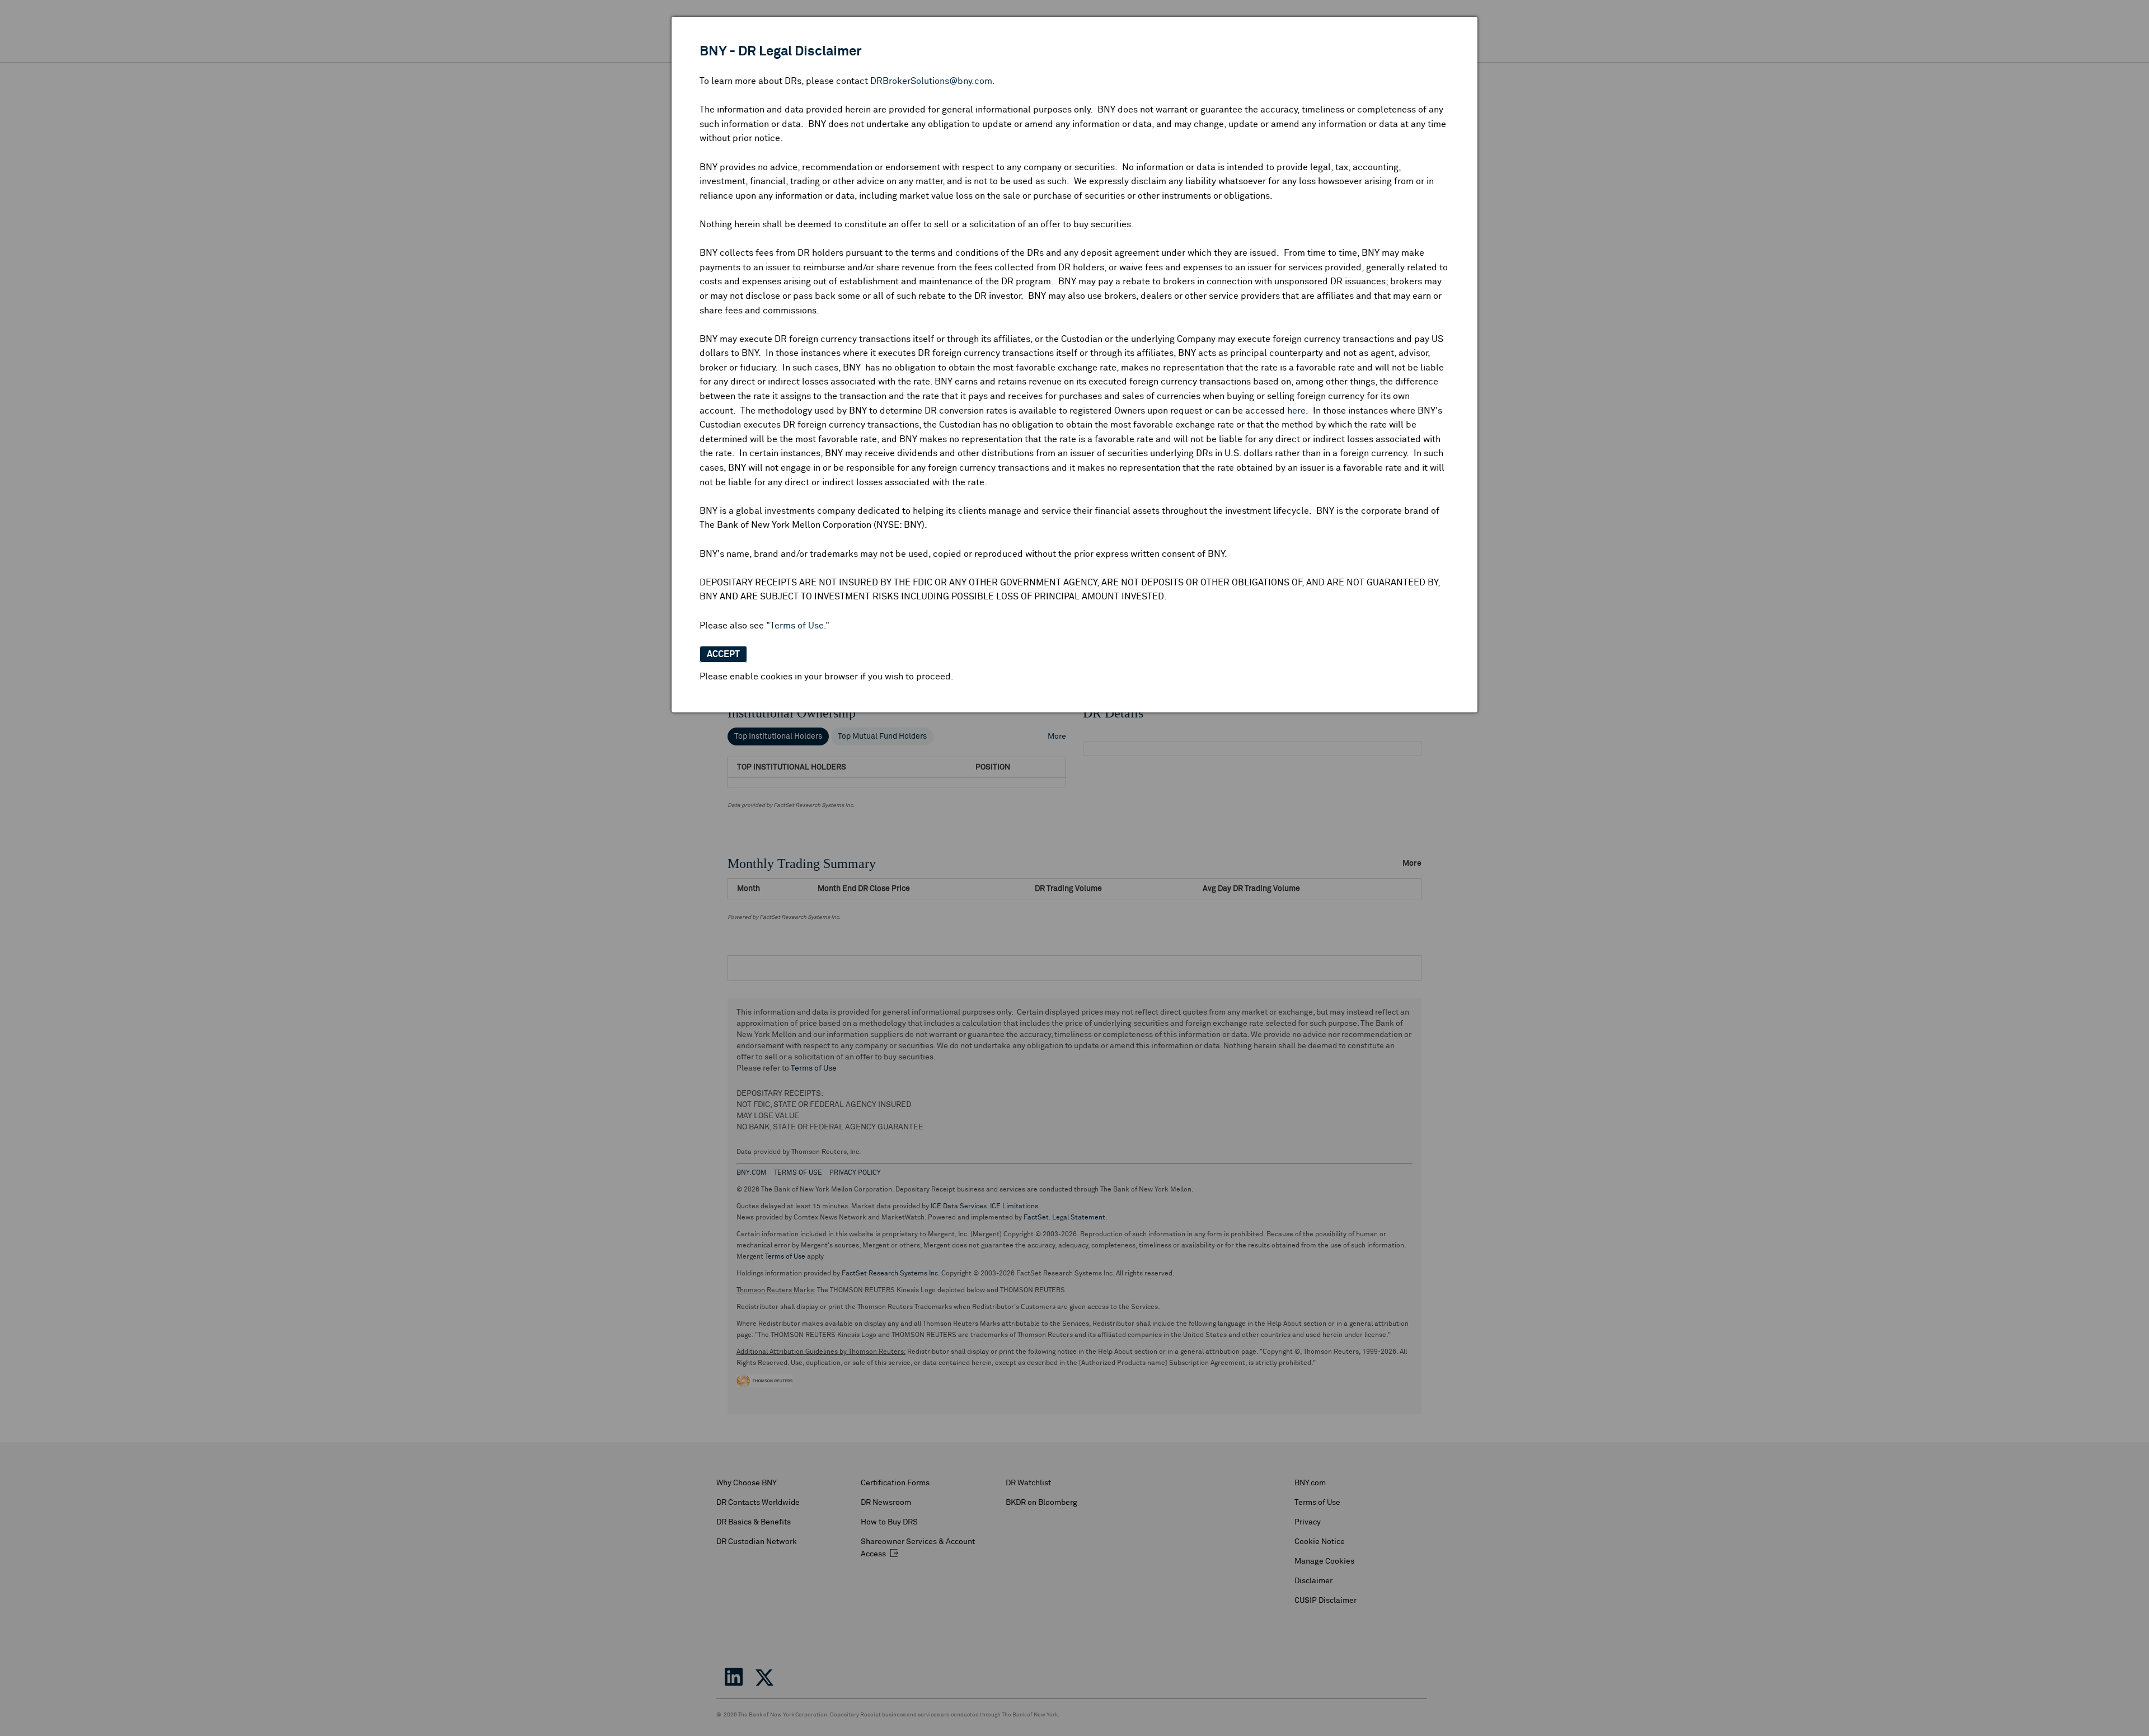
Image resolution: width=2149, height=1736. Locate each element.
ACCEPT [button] (723, 654)
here (1296, 411)
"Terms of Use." (798, 626)
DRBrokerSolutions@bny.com (931, 81)
